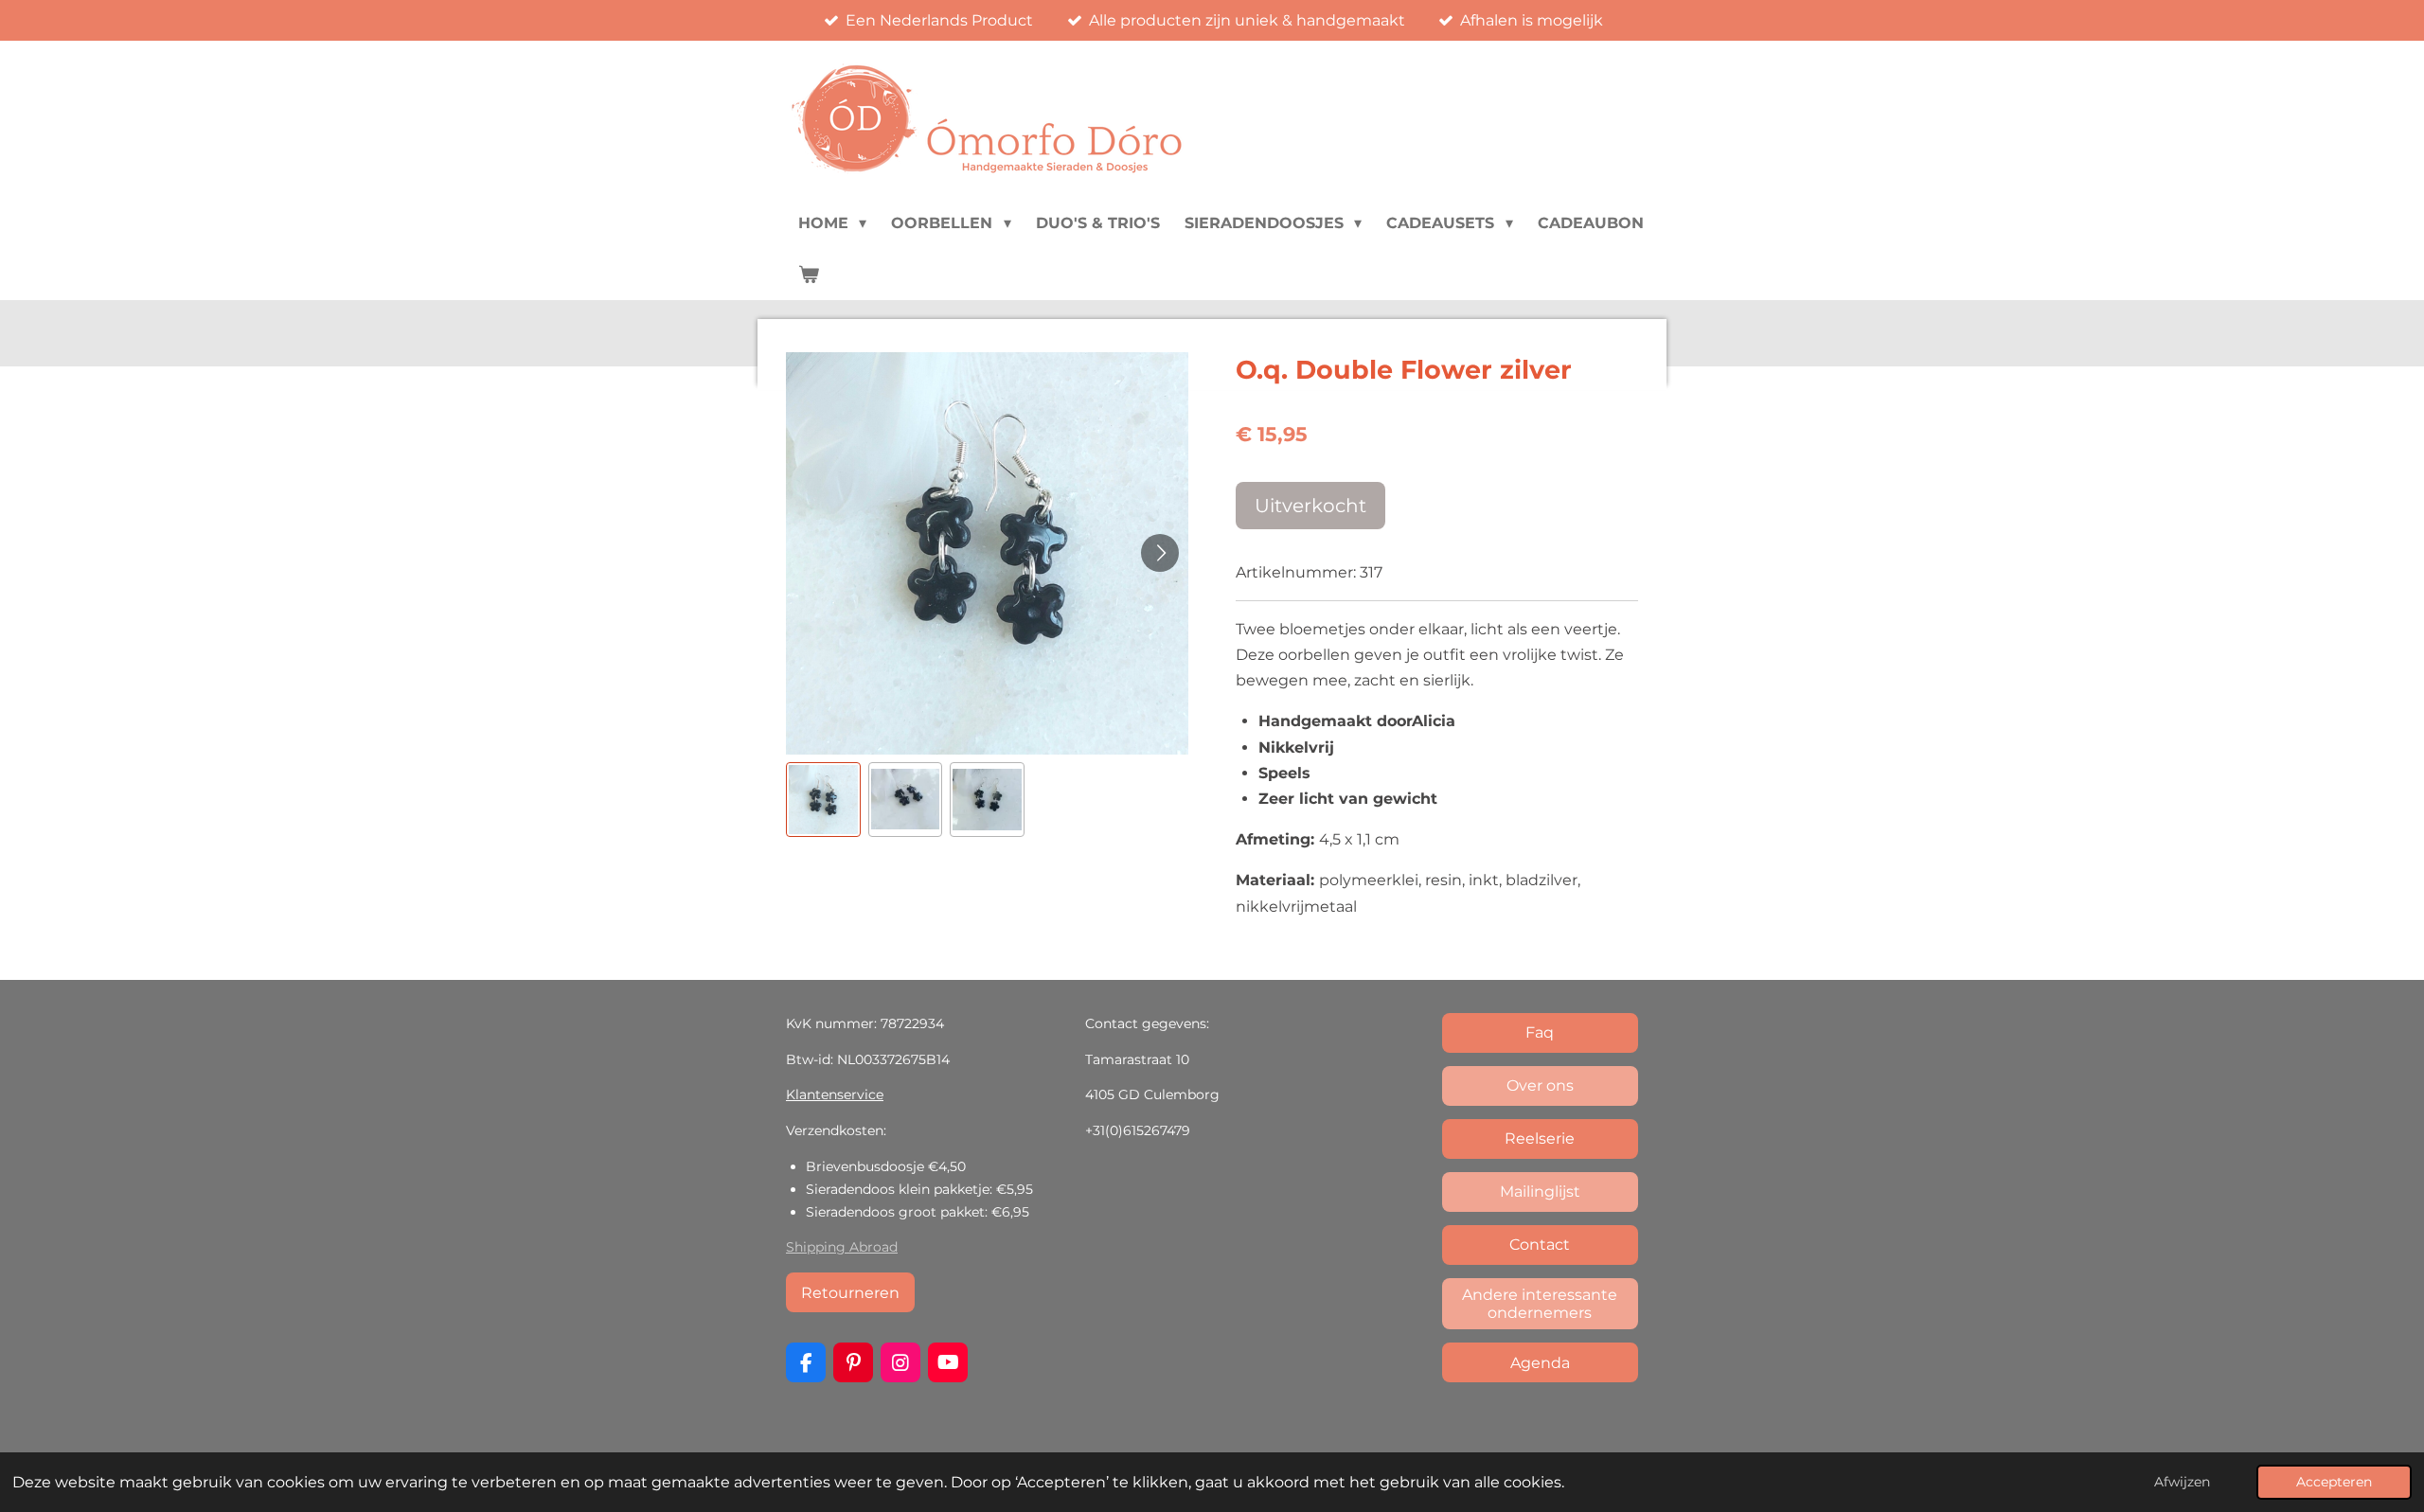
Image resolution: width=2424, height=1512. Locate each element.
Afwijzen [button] (2182, 1482)
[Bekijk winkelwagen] (809, 275)
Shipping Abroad (842, 1247)
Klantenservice (835, 1094)
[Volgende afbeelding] (1160, 553)
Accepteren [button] (2334, 1482)
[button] (823, 800)
